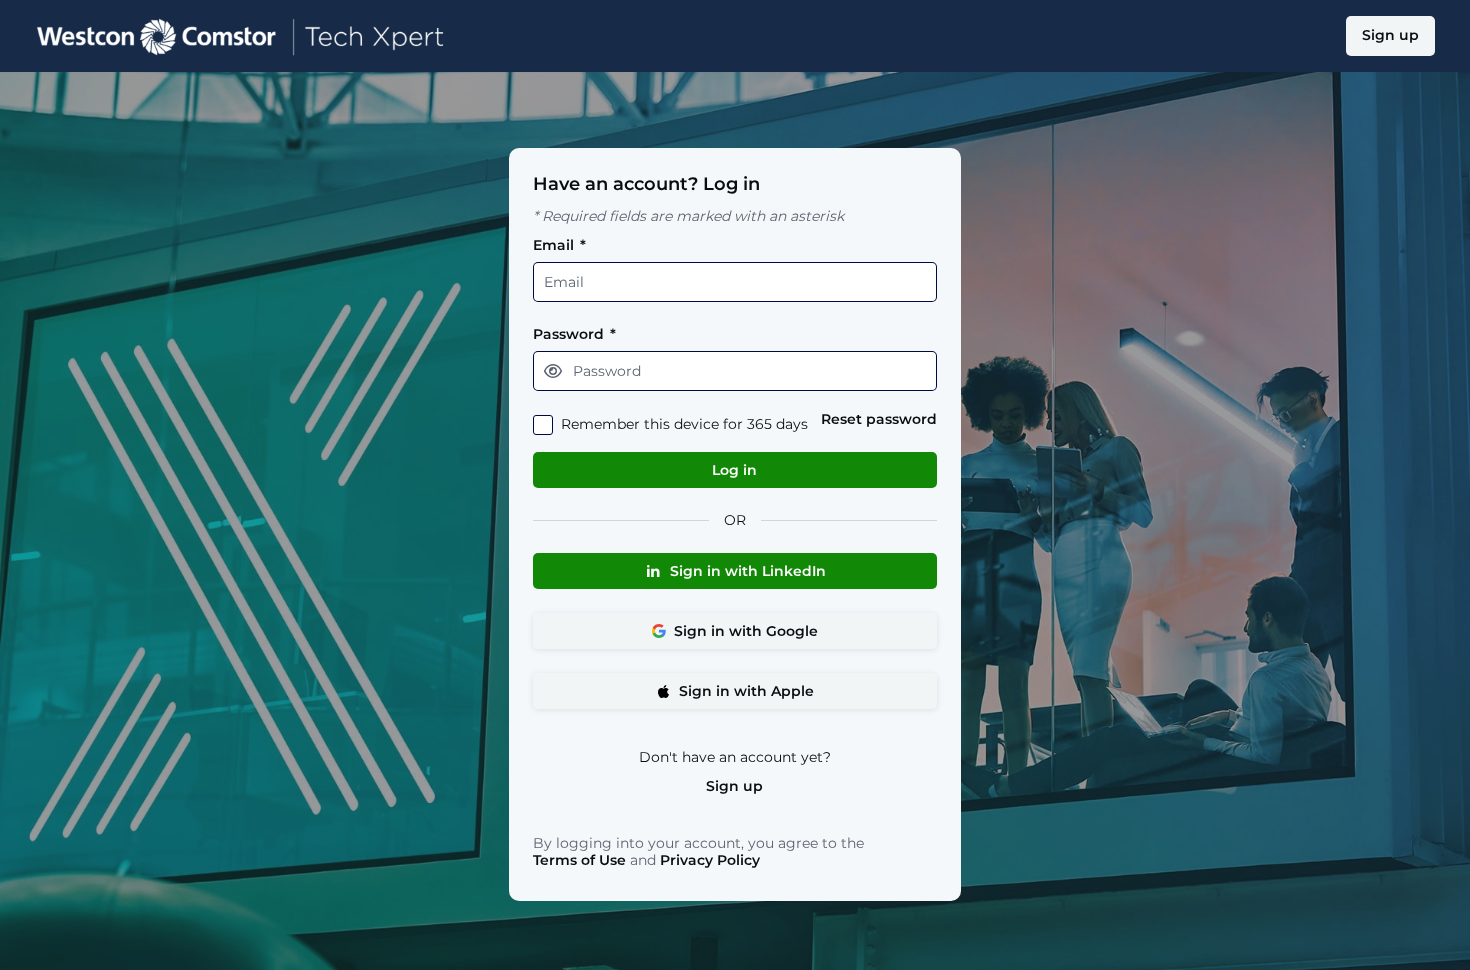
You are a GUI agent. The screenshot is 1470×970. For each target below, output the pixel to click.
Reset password (879, 419)
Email (559, 245)
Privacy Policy (710, 860)
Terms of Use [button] (579, 860)
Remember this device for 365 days (684, 424)
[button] (553, 371)
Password (574, 334)
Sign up (734, 786)
